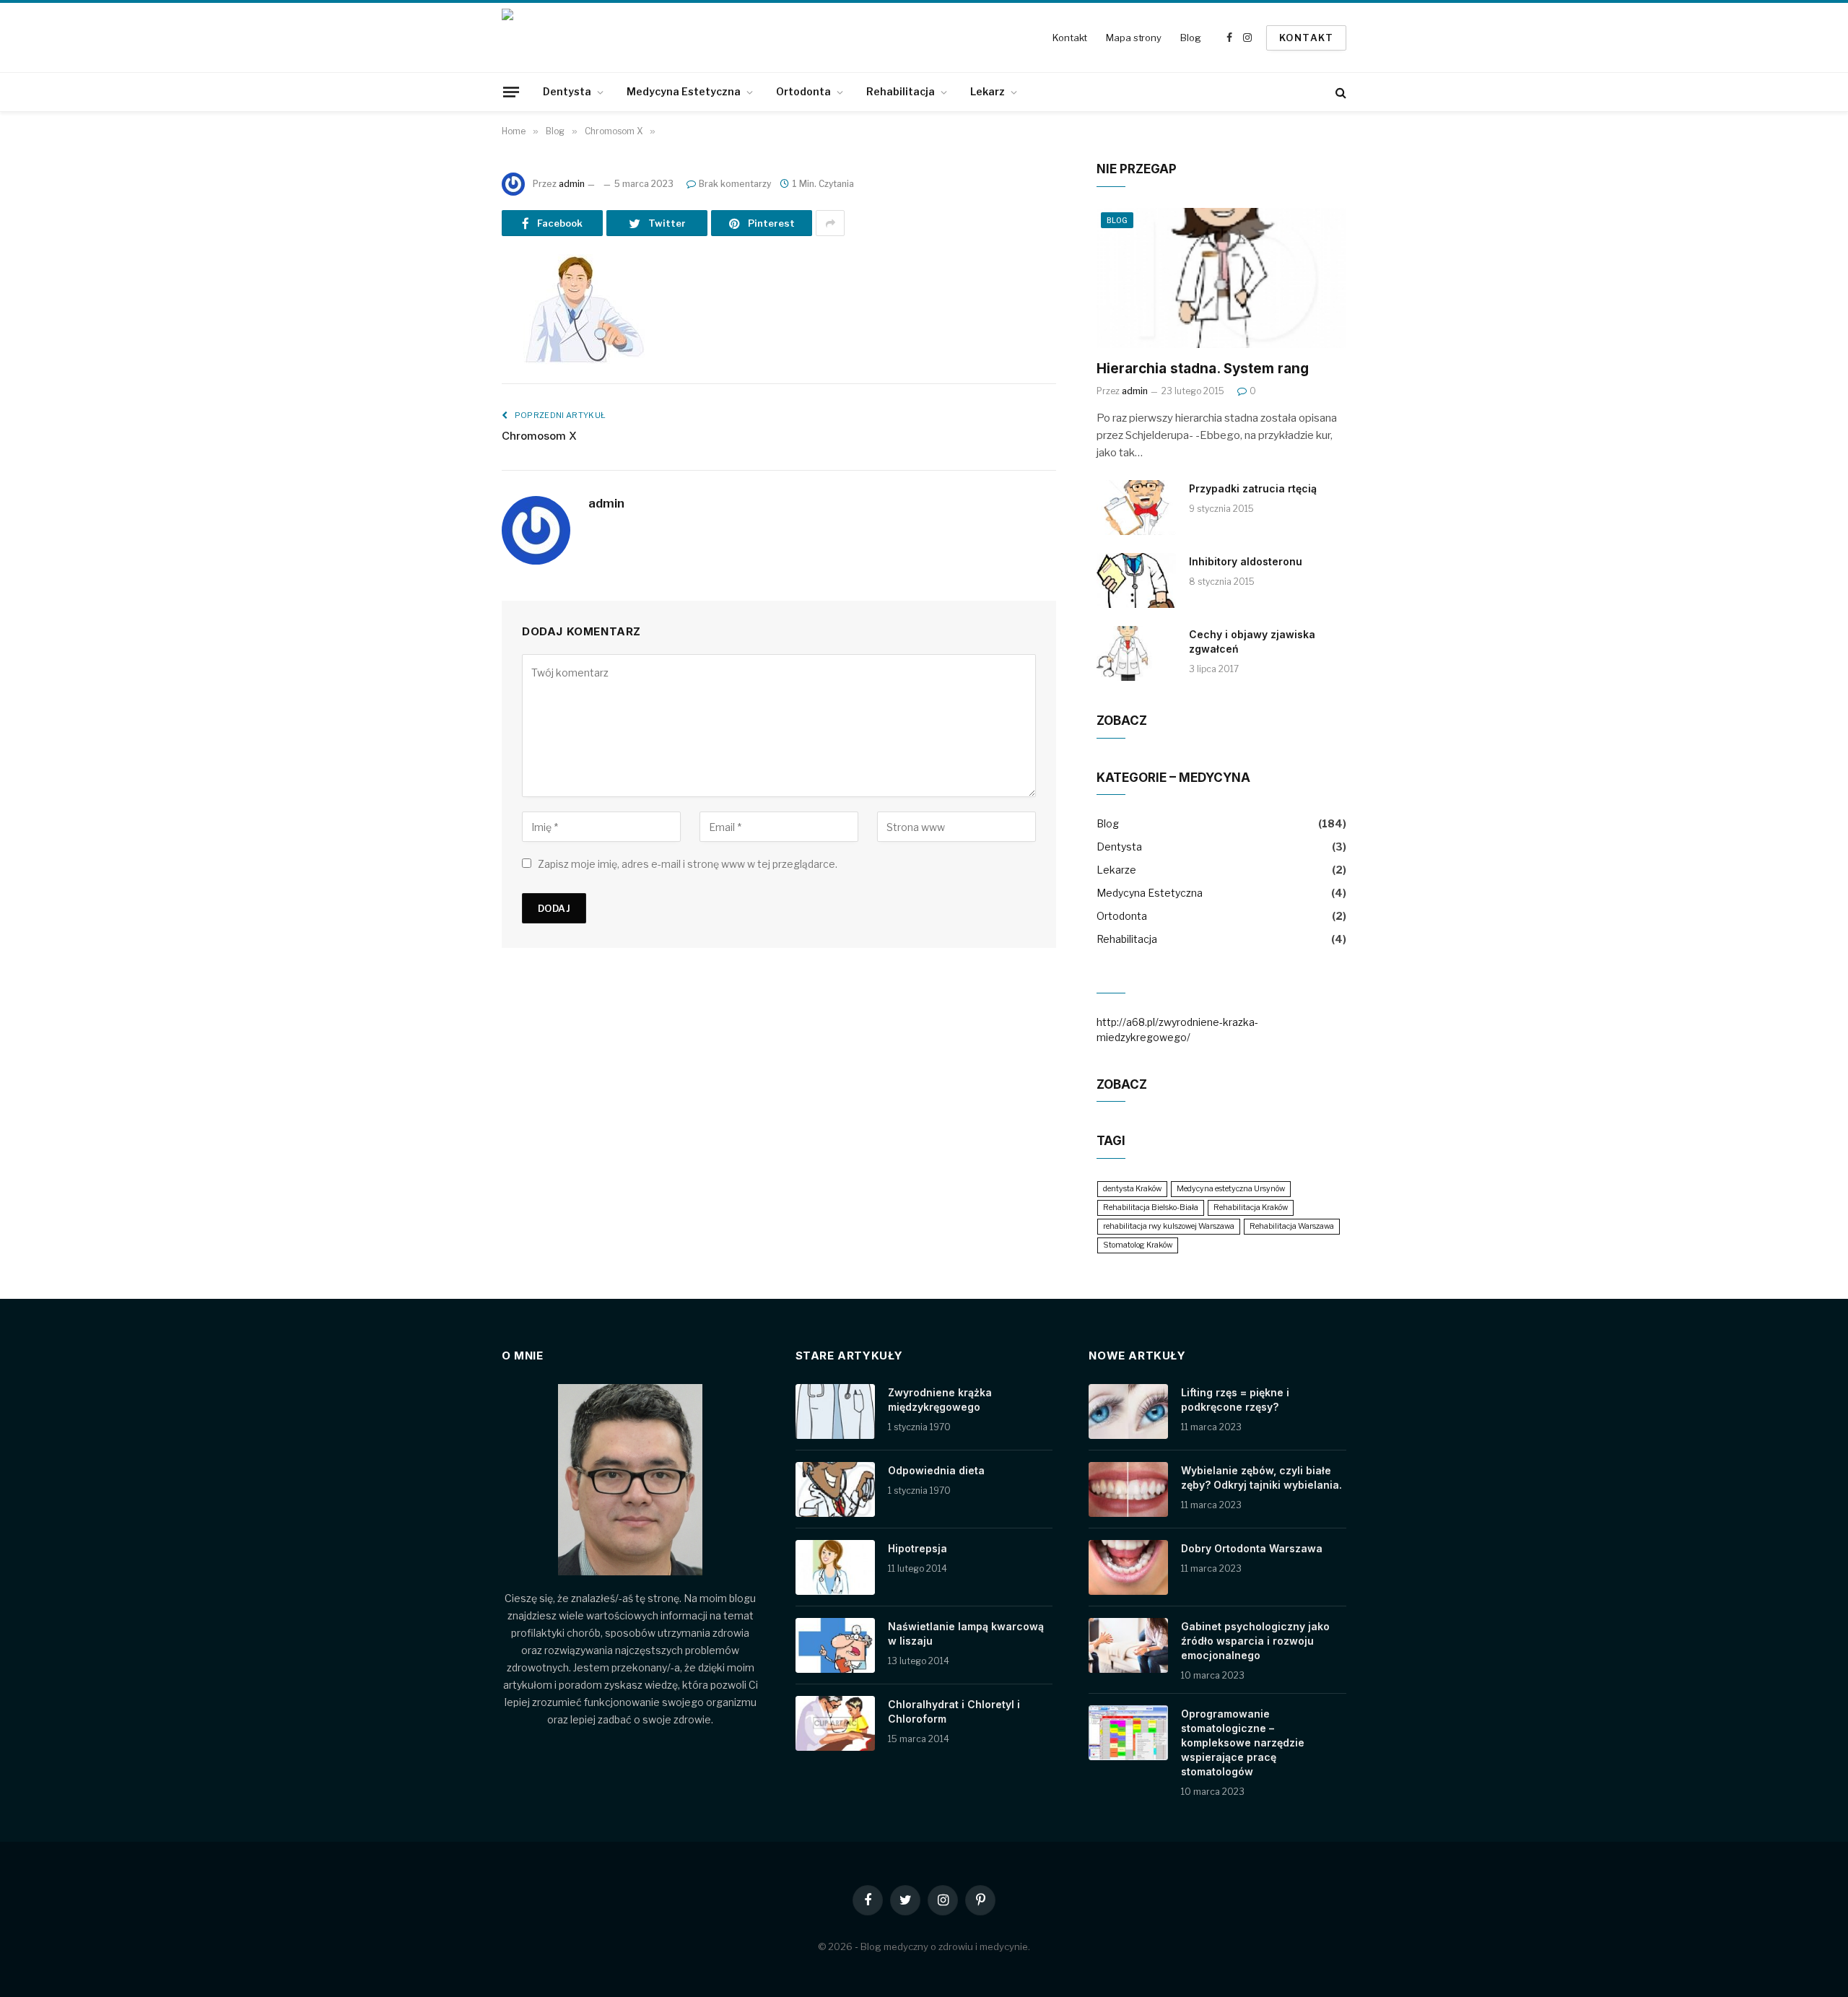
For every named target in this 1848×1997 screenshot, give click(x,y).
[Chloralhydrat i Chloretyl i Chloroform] (835, 1723)
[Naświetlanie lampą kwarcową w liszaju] (835, 1645)
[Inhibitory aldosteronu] (1136, 580)
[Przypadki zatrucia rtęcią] (1136, 508)
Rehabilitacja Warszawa (1292, 1226)
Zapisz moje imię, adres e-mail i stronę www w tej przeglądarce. (688, 864)
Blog (1190, 38)
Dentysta (567, 91)
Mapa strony (1134, 38)
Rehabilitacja (901, 91)
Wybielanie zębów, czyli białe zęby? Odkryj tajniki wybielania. (1261, 1478)
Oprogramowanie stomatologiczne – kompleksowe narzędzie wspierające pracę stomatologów (1243, 1743)
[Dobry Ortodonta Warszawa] (1128, 1567)
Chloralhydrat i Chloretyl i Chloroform (954, 1711)
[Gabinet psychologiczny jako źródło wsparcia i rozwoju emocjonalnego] (1128, 1645)
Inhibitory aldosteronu (1246, 561)
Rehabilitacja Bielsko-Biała (1151, 1208)
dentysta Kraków (1132, 1189)
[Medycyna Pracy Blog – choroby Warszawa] (563, 38)
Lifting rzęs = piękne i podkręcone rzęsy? (1235, 1400)
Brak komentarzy (735, 184)
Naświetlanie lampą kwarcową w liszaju (966, 1633)
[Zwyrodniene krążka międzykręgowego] (835, 1411)
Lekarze (1116, 870)
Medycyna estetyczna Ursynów (1231, 1189)
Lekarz (988, 91)
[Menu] (511, 92)
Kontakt (1070, 38)
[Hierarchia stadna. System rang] (1221, 278)
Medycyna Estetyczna (684, 91)
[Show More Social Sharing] (830, 223)
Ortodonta (803, 91)
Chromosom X (539, 436)
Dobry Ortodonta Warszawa (1252, 1548)
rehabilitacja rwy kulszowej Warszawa (1169, 1226)
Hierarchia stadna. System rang (1203, 369)
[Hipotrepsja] (835, 1567)
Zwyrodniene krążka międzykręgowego (940, 1400)
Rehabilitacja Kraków (1251, 1208)
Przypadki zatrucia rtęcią (1253, 488)
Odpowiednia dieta (936, 1470)
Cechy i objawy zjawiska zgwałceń (1252, 641)
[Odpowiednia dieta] (835, 1489)
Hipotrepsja (918, 1548)
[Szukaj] (1339, 92)
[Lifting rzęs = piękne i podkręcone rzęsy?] (1128, 1411)
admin (572, 184)
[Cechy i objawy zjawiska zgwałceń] (1136, 653)
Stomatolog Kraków (1138, 1245)
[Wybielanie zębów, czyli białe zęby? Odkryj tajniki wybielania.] (1128, 1489)
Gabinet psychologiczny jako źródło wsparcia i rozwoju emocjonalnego (1255, 1641)
